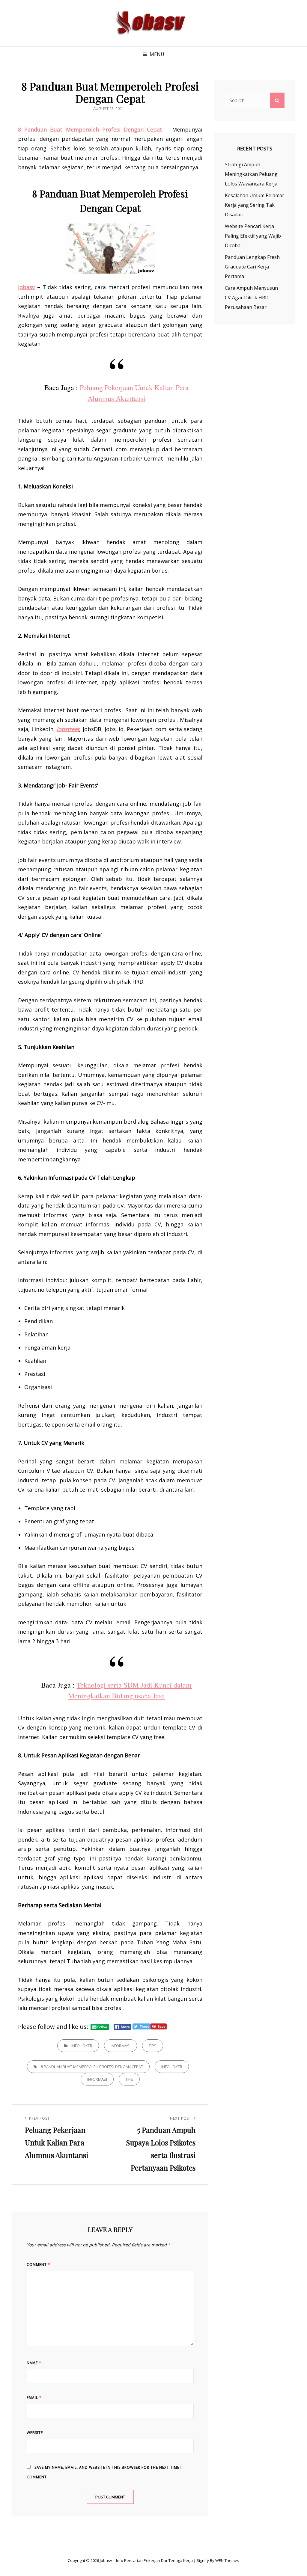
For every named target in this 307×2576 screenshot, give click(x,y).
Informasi (121, 2046)
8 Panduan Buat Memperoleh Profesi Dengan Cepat (92, 2067)
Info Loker (82, 2046)
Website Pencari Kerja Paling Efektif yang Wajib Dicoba (253, 236)
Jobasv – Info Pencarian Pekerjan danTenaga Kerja (146, 2560)
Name (34, 2363)
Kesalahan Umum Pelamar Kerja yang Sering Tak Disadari (255, 205)
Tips (153, 2046)
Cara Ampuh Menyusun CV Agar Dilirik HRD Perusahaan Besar (251, 298)
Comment (39, 2265)
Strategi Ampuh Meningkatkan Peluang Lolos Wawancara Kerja (251, 174)
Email (34, 2398)
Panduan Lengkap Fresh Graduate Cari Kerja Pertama (252, 267)
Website (35, 2433)
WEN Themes (227, 2560)
